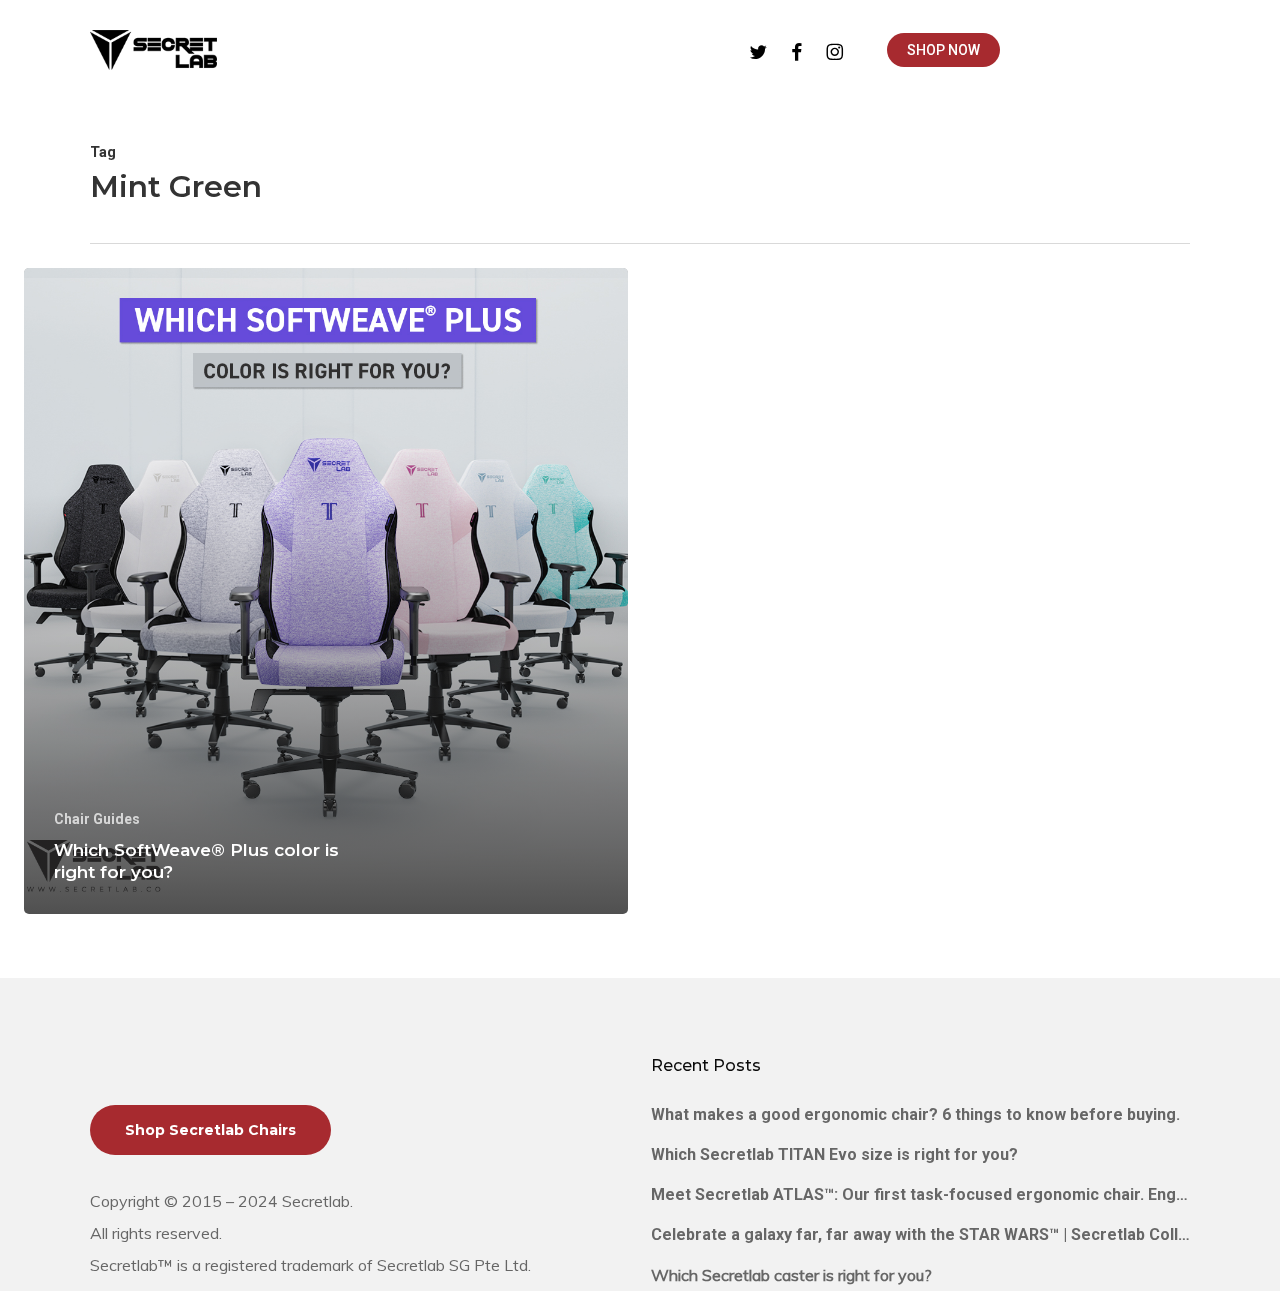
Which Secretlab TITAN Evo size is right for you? (834, 1154)
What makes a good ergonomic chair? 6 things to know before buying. (915, 1114)
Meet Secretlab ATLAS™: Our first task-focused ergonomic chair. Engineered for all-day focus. (920, 1194)
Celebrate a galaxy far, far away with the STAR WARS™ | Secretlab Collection (920, 1234)
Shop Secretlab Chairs (210, 1130)
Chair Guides (97, 819)
